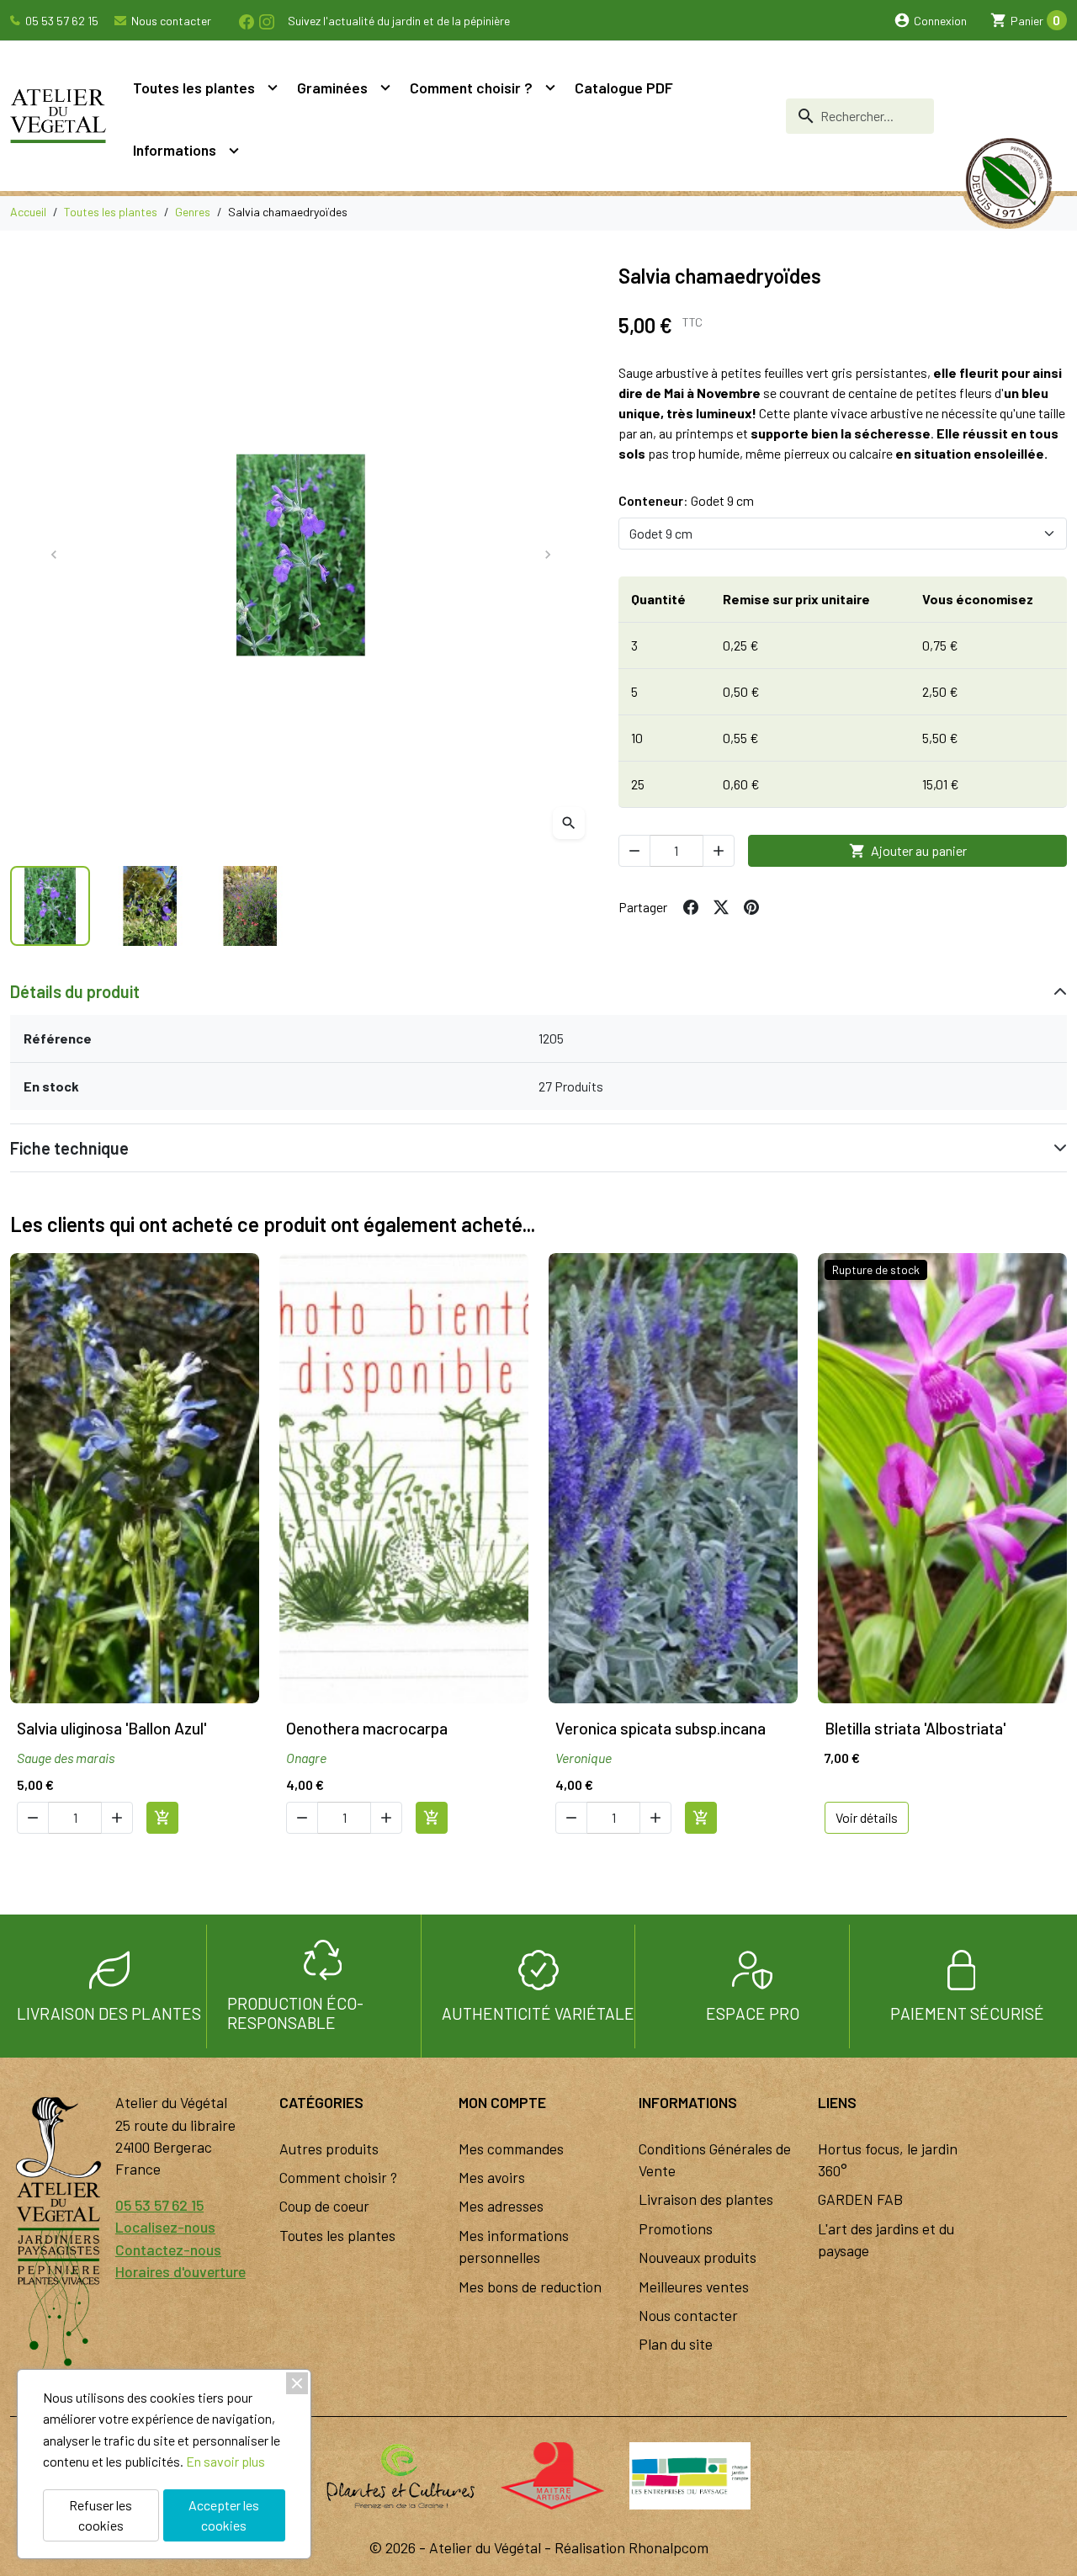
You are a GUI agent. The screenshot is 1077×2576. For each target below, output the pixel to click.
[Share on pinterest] (751, 907)
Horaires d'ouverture (180, 2271)
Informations (175, 150)
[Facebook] (246, 20)
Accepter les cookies (224, 2515)
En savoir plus (225, 2461)
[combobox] (860, 116)
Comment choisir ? (471, 88)
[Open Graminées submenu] (385, 88)
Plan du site (676, 2344)
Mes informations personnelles (514, 2246)
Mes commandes (511, 2148)
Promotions (676, 2228)
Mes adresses (501, 2206)
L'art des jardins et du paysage (886, 2239)
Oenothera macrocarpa (367, 1728)
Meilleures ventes (694, 2287)
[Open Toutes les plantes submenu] (273, 88)
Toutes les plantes (194, 88)
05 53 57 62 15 (61, 21)
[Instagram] (266, 20)
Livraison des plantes (706, 2199)
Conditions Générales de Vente (715, 2159)
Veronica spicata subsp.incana (661, 1728)
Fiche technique (69, 1148)
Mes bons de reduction (530, 2287)
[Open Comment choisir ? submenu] (550, 88)
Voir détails (867, 1817)
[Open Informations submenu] (234, 150)
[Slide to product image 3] (250, 906)
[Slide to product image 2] (150, 906)
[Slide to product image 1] (50, 906)
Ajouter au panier (908, 851)
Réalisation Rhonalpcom (631, 2547)
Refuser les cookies (101, 2515)
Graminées (332, 88)
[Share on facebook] (691, 907)
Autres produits (329, 2148)
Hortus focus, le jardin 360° (888, 2159)
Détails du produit (75, 991)
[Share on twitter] (721, 907)
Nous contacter (170, 21)
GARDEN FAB (860, 2199)
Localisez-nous (165, 2227)
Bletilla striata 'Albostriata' (915, 1728)
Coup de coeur (324, 2206)
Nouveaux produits (698, 2257)
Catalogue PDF (624, 88)
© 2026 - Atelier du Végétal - (462, 2547)
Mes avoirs (492, 2177)
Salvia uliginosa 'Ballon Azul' (111, 1728)
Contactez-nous (168, 2249)
